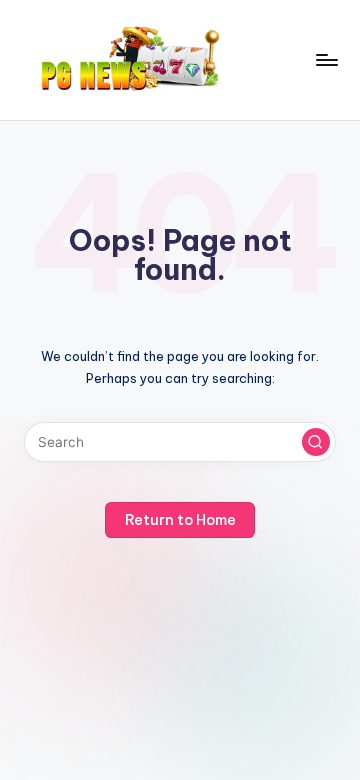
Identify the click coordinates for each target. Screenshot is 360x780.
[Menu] (326, 59)
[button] (316, 442)
